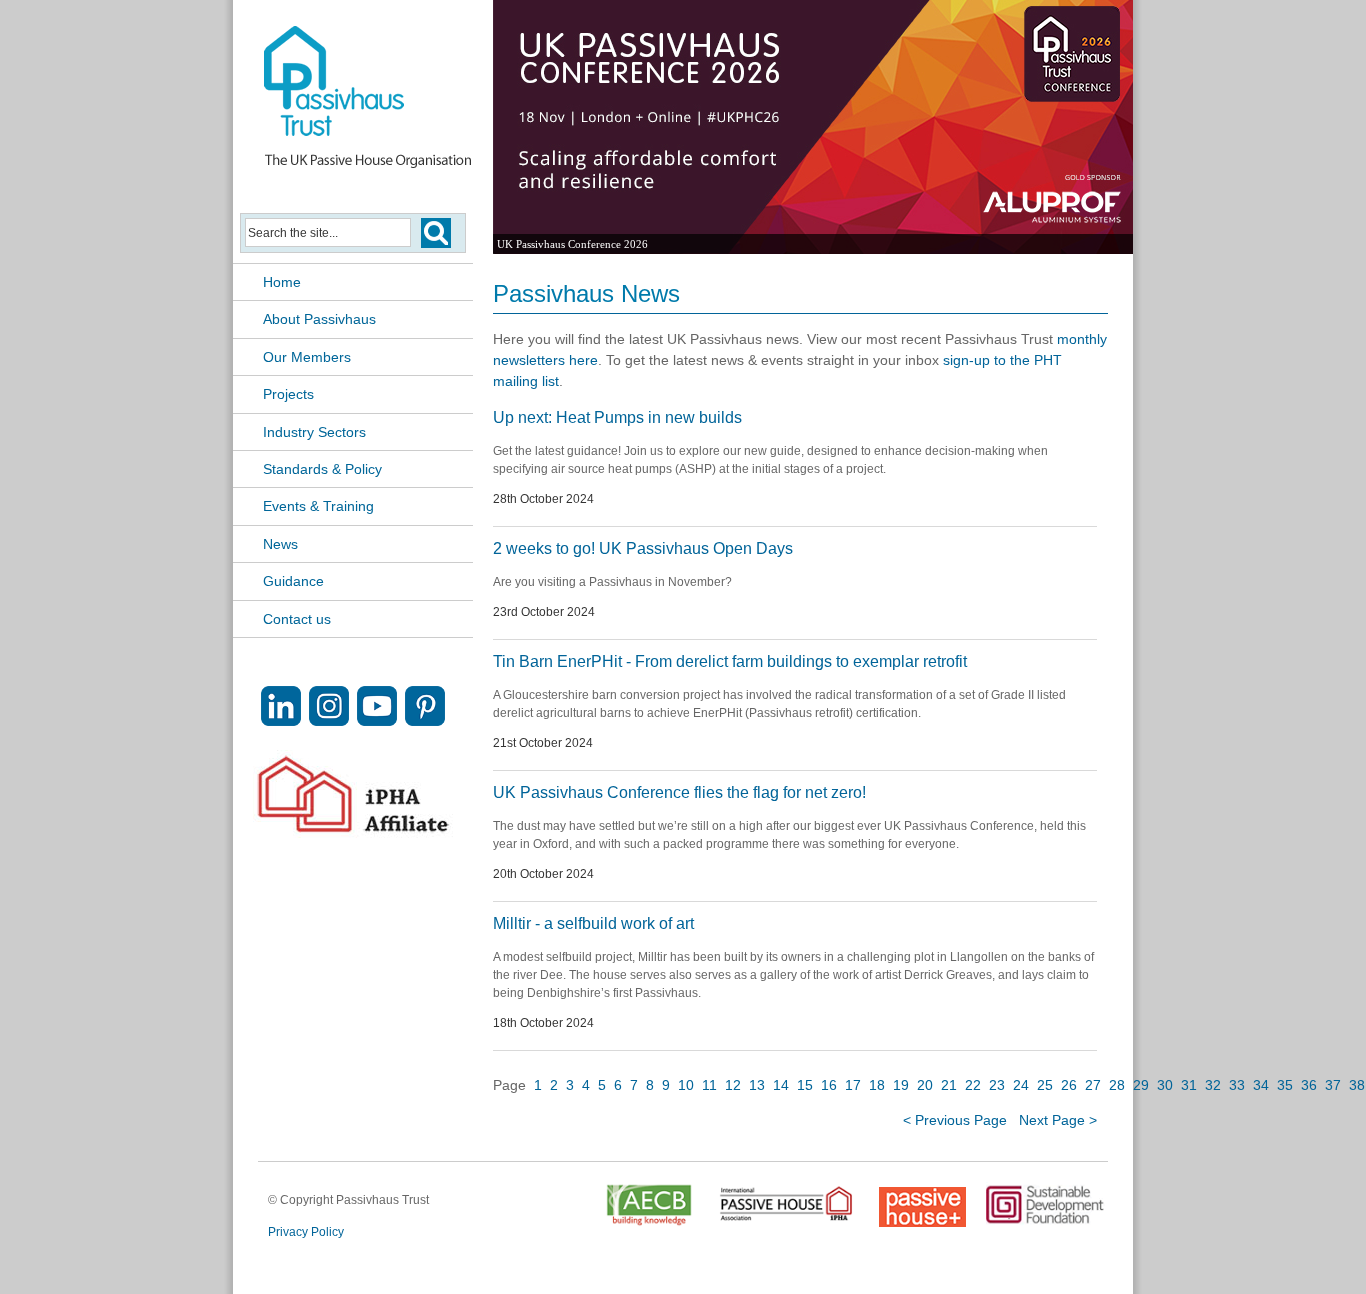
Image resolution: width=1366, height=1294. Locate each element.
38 (1357, 1085)
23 (997, 1085)
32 (1213, 1085)
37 (1333, 1085)
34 (1261, 1085)
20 (925, 1085)
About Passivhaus (319, 319)
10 (686, 1085)
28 (1117, 1085)
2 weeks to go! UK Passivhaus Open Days (643, 548)
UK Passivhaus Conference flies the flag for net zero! (679, 792)
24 (1021, 1085)
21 (949, 1085)
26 (1069, 1085)
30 (1165, 1085)
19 (901, 1085)
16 (829, 1085)
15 (805, 1085)
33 (1237, 1085)
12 (733, 1085)
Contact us (297, 619)
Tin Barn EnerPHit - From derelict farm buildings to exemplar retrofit (730, 661)
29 (1141, 1085)
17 (853, 1085)
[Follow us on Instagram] (329, 720)
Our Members (307, 357)
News (280, 544)
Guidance (293, 581)
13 (757, 1085)
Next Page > (1058, 1120)
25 (1045, 1085)
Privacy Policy (306, 1232)
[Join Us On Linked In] (281, 720)
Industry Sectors (314, 432)
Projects (288, 394)
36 (1309, 1085)
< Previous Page (955, 1120)
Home (282, 282)
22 (973, 1085)
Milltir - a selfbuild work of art (593, 923)
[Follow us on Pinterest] (425, 720)
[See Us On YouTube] (377, 720)
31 (1189, 1085)
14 (781, 1085)
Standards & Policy (322, 469)
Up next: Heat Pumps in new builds (617, 417)
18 (877, 1085)
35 (1285, 1085)
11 (709, 1085)
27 (1093, 1085)
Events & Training (318, 506)
